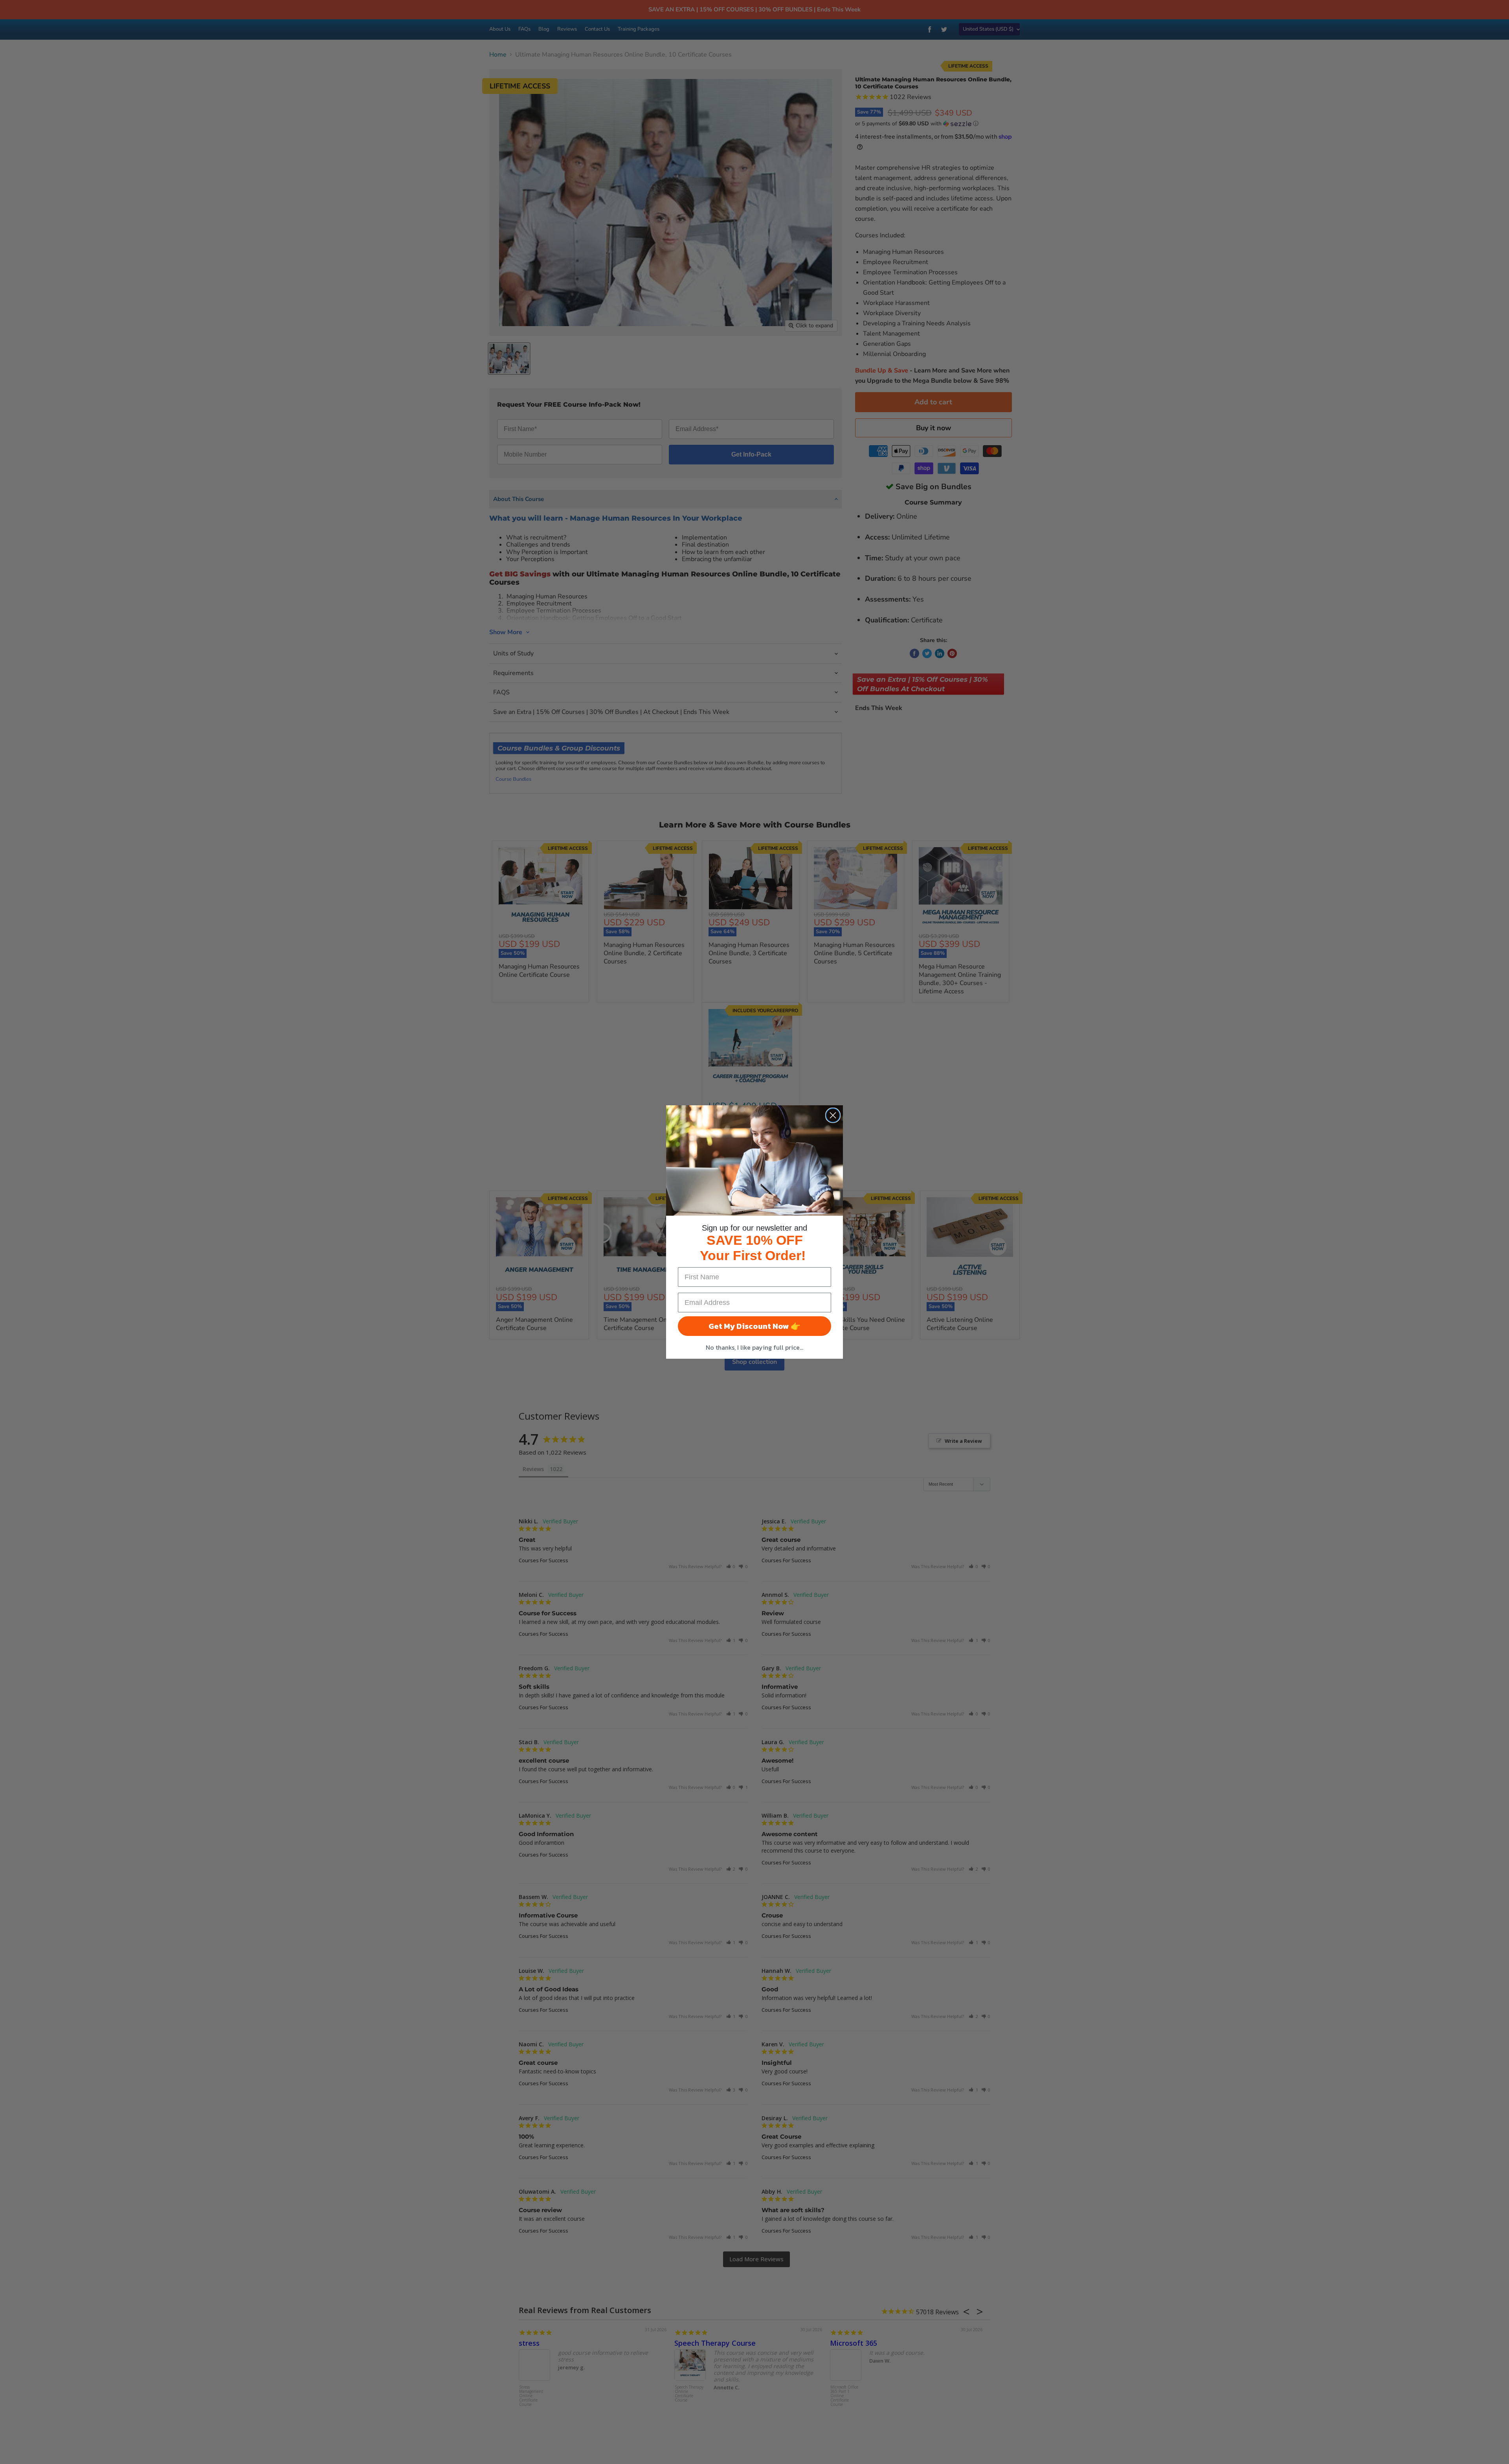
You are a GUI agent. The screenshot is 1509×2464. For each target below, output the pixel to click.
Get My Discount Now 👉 (754, 1326)
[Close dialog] (833, 1115)
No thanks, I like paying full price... (754, 1347)
